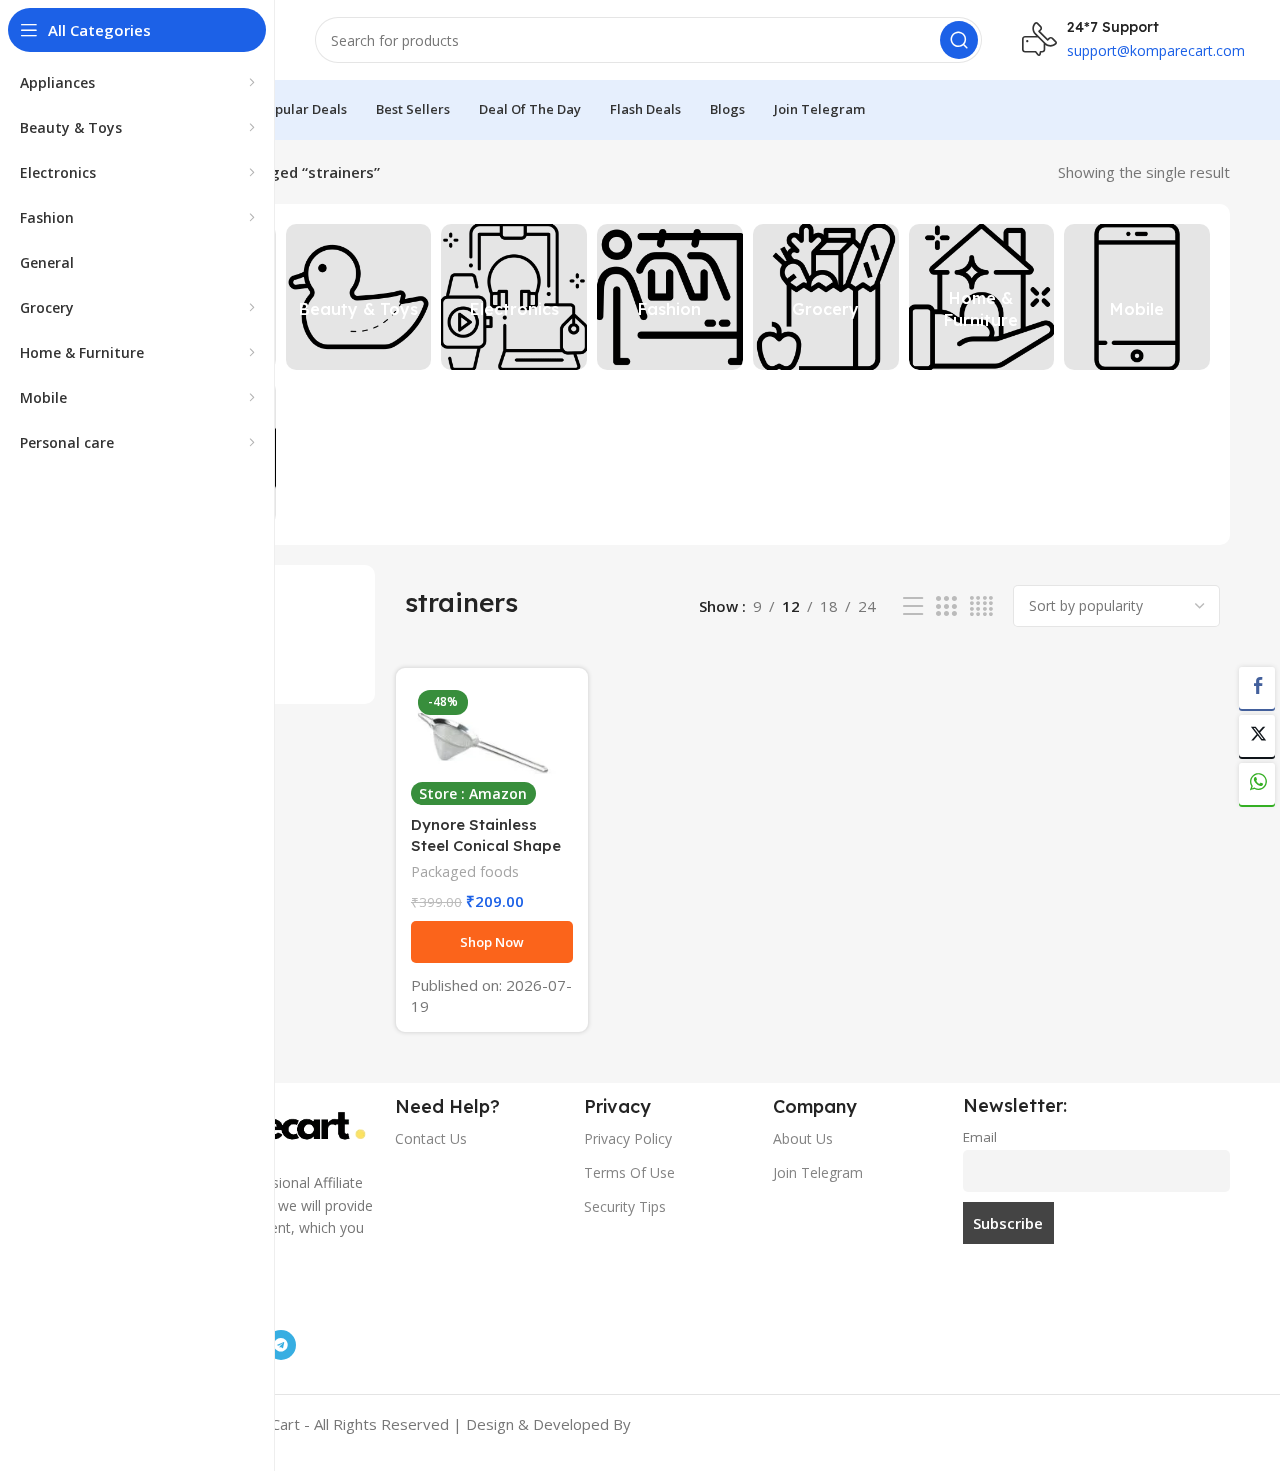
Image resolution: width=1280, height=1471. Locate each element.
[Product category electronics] (514, 297)
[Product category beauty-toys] (359, 297)
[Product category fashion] (670, 297)
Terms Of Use (629, 1172)
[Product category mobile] (1137, 297)
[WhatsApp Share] (1257, 784)
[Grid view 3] (946, 606)
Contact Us (431, 1138)
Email (980, 1137)
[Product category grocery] (826, 297)
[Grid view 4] (981, 606)
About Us (803, 1138)
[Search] (959, 40)
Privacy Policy (628, 1138)
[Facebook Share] (1257, 688)
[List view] (913, 606)
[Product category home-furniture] (982, 297)
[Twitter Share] (1257, 736)
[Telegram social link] (281, 1345)
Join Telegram (818, 1172)
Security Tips (625, 1206)
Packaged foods (465, 871)
